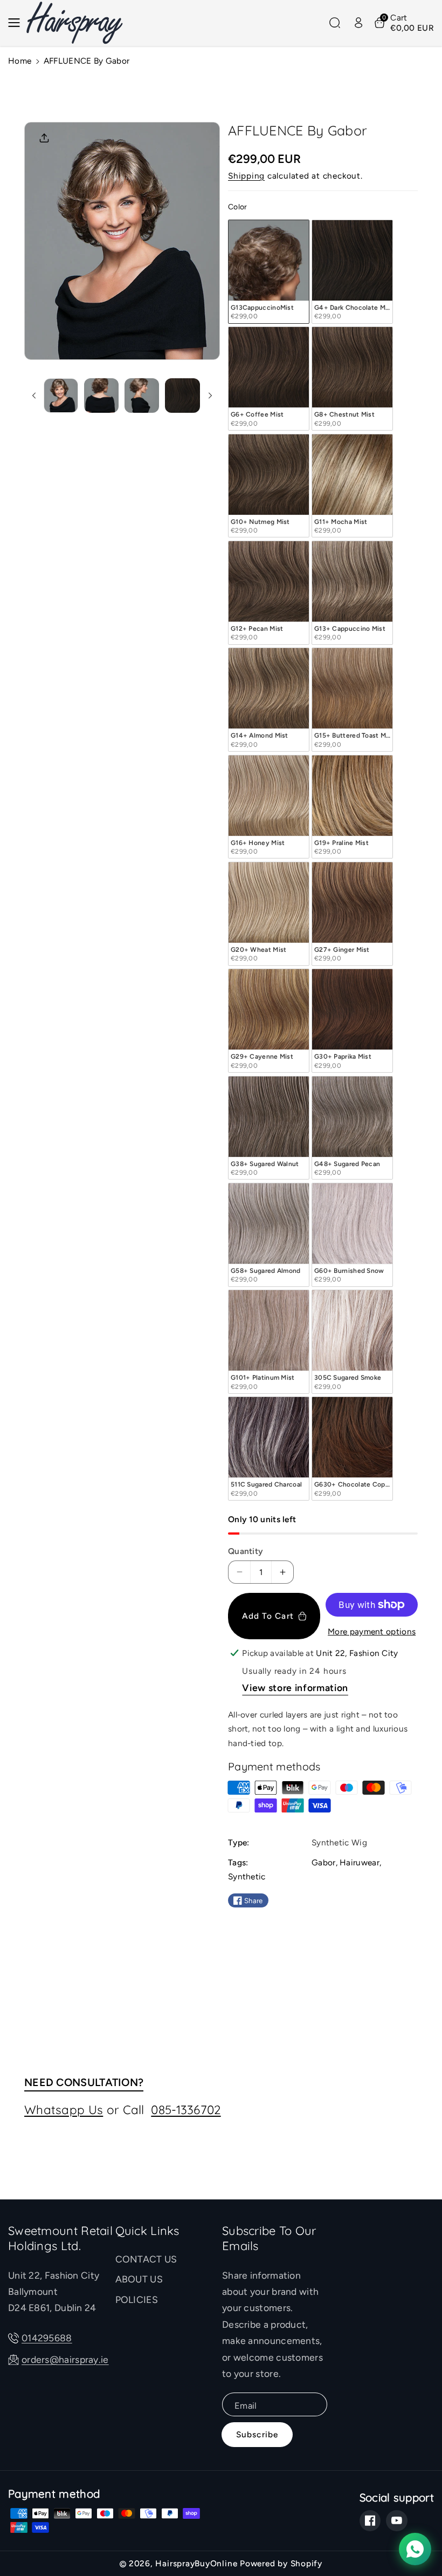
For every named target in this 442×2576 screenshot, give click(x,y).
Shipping (246, 176)
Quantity (246, 1551)
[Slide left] (34, 396)
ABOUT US (139, 2279)
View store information (295, 1688)
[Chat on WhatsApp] (415, 2549)
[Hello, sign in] (358, 23)
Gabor (324, 1862)
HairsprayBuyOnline (196, 2563)
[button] (17, 23)
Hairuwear (360, 1862)
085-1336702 (186, 2110)
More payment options (372, 1631)
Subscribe (257, 2434)
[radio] (269, 272)
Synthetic (247, 1876)
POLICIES (137, 2299)
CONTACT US (146, 2259)
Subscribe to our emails (269, 2238)
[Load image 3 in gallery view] (142, 396)
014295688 (47, 2338)
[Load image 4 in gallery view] (182, 396)
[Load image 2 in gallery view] (101, 396)
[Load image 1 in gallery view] (61, 396)
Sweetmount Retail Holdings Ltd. (60, 2238)
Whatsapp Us (64, 2110)
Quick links (147, 2231)
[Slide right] (210, 396)
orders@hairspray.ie (65, 2359)
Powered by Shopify (281, 2563)
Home (20, 61)
